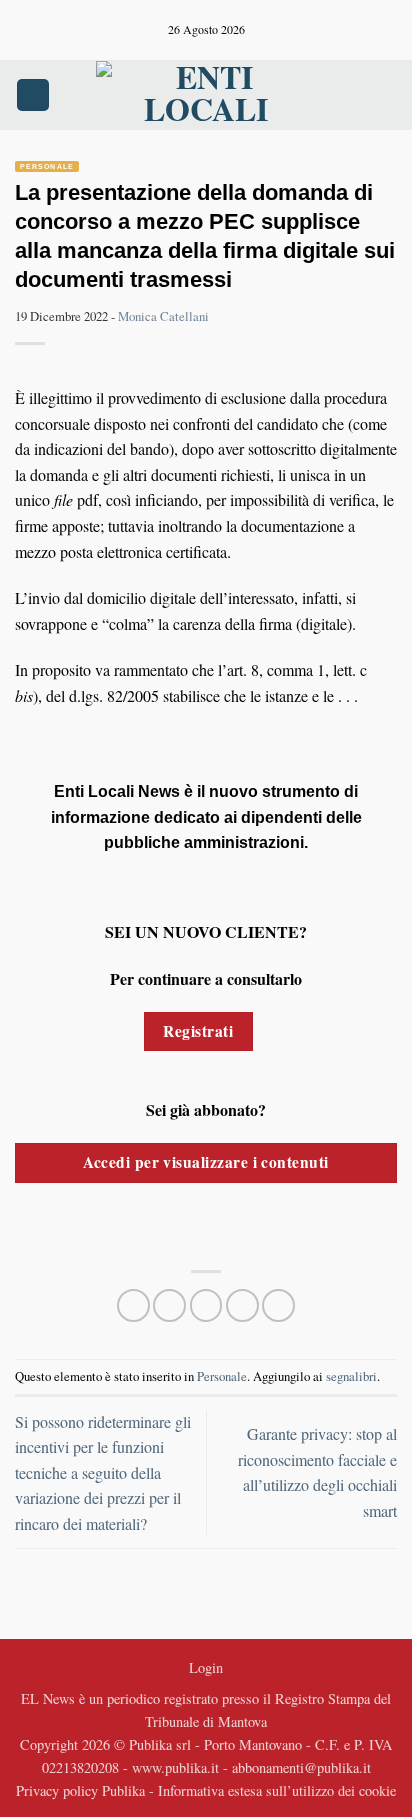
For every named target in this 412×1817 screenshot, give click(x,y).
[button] (33, 95)
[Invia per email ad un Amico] (242, 1305)
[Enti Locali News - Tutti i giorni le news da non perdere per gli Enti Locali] (206, 95)
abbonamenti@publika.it (301, 1767)
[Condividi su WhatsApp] (133, 1305)
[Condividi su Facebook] (169, 1305)
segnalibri (351, 1376)
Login (206, 1667)
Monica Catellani (163, 316)
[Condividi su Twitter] (206, 1305)
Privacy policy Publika (80, 1790)
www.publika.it (175, 1767)
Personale (47, 166)
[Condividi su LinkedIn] (278, 1305)
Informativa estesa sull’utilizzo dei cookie (277, 1790)
